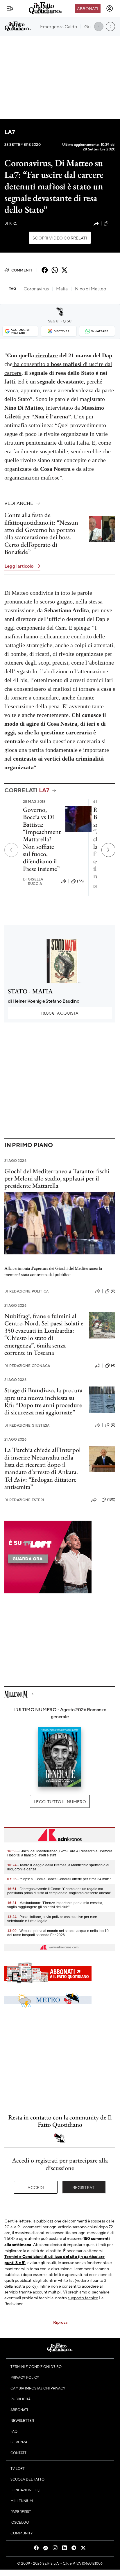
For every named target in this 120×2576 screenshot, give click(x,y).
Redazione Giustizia (27, 1425)
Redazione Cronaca (27, 1366)
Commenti (22, 270)
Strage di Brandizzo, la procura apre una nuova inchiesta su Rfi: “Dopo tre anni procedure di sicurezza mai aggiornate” (43, 1401)
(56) (80, 881)
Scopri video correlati (60, 238)
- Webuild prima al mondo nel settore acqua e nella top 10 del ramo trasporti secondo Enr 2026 (58, 1933)
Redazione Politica (26, 1291)
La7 (10, 132)
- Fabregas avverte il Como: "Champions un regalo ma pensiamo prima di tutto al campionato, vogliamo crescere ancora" (59, 1891)
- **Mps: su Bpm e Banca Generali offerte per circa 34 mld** (59, 1879)
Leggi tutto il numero (60, 1801)
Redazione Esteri (24, 1500)
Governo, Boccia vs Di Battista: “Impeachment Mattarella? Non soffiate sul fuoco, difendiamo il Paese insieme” (42, 839)
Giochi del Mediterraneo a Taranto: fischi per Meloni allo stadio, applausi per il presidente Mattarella (57, 1178)
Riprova (60, 2322)
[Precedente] (11, 850)
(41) (112, 223)
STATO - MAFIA (30, 991)
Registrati (84, 2187)
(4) (113, 1365)
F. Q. (11, 223)
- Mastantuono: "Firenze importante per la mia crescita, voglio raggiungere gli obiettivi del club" (55, 1905)
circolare (47, 355)
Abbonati (88, 8)
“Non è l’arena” (51, 416)
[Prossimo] (108, 850)
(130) (111, 1499)
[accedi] (110, 8)
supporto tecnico (83, 2298)
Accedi (36, 2187)
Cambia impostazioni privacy (38, 2388)
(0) (113, 1291)
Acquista (60, 1013)
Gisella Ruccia (33, 881)
